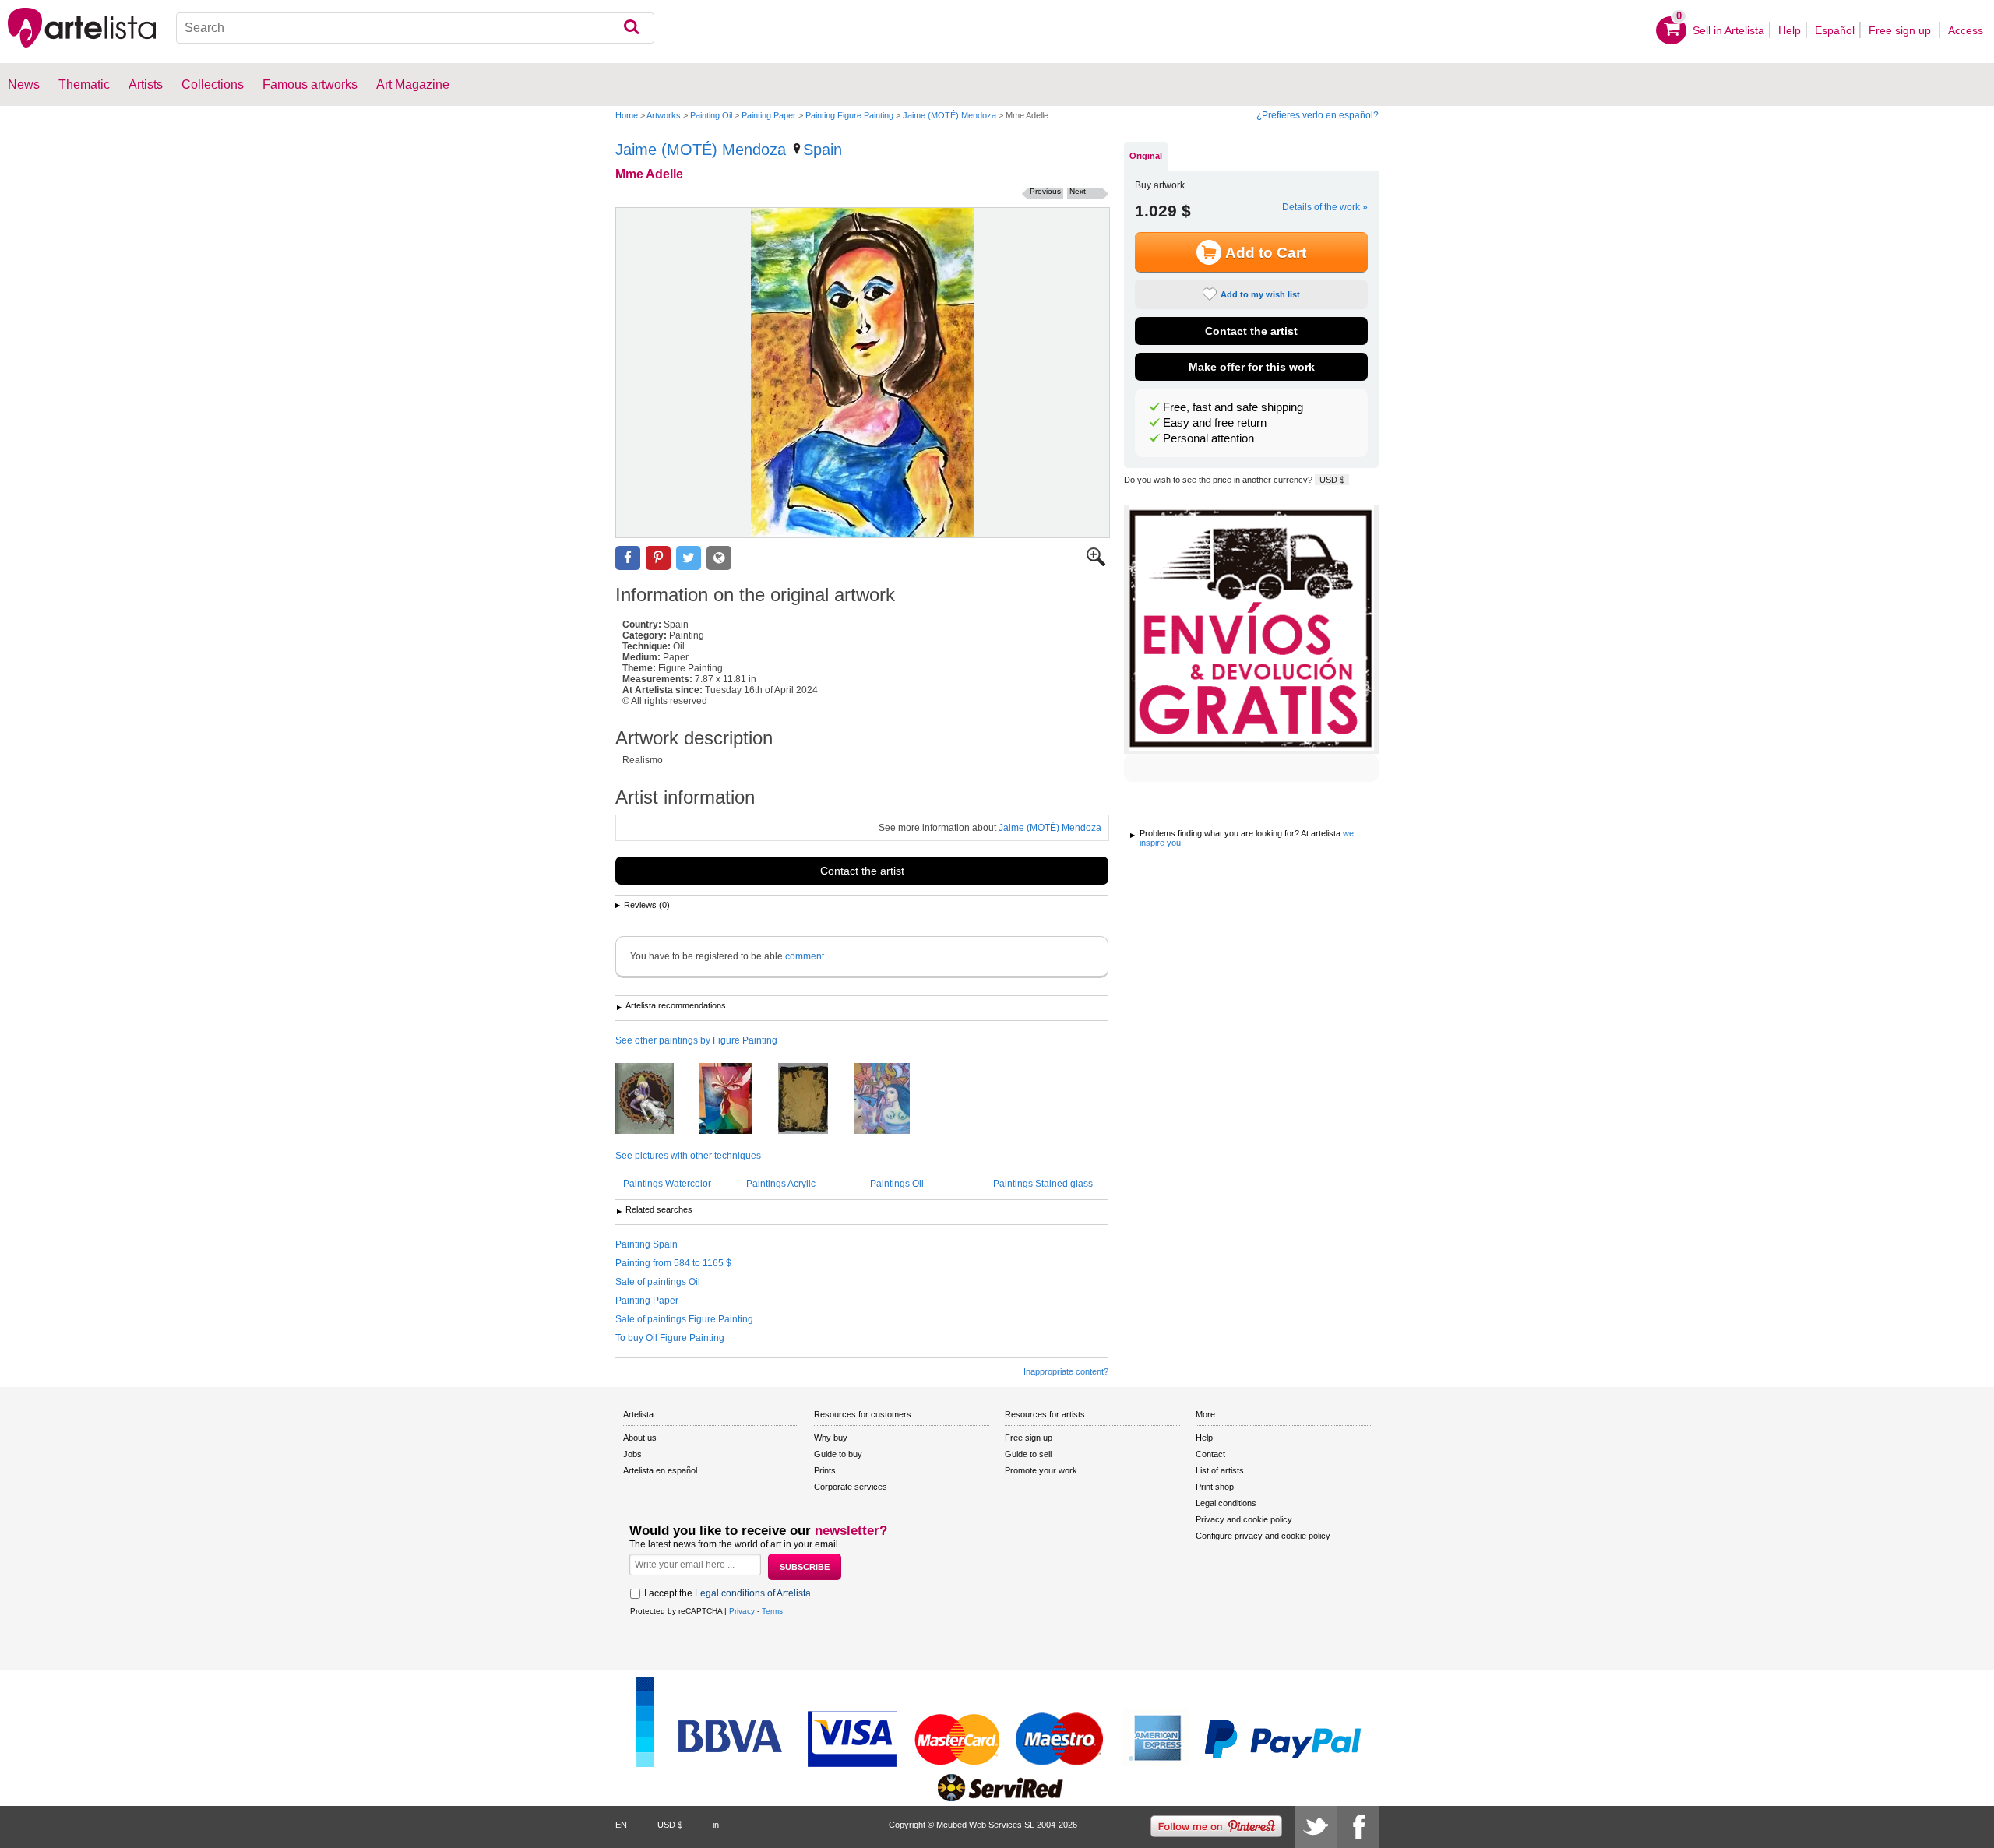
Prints (825, 1470)
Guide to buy (838, 1454)
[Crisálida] (738, 1100)
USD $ (1332, 480)
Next (1078, 191)
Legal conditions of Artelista (753, 1593)
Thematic (84, 84)
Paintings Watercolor (667, 1184)
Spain (823, 150)
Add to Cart (1266, 253)
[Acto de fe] (656, 1100)
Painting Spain (646, 1244)
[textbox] (415, 28)
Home (627, 115)
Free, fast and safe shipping (1233, 407)
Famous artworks (310, 84)
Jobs (632, 1454)
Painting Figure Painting (849, 115)
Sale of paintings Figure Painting (684, 1319)
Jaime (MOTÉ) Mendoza (949, 115)
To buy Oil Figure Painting (670, 1338)
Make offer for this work (1252, 367)
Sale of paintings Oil (658, 1282)
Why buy (831, 1438)
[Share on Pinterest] (658, 558)
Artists (146, 84)
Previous (1045, 191)
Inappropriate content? (1066, 1371)
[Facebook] (1358, 1827)
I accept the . (729, 1593)
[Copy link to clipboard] (719, 558)
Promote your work (1041, 1470)
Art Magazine (413, 84)
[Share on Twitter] (689, 558)
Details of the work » (1325, 207)
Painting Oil (711, 115)
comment (805, 956)
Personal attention (1208, 438)
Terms (772, 1611)
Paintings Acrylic (781, 1184)
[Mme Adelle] (863, 373)
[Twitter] (1316, 1827)
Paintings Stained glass (1043, 1184)
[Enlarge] (1096, 563)
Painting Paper (769, 115)
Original (1146, 156)
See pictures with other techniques (688, 1156)
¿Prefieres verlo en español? (1318, 115)
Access (1966, 30)
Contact (1210, 1454)
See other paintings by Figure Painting (696, 1040)
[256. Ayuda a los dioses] (893, 1100)
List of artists (1220, 1470)
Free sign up (1901, 30)
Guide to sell (1028, 1454)
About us (640, 1438)
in (716, 1825)
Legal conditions (1226, 1503)
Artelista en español (660, 1470)
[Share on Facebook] (628, 558)
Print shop (1215, 1487)
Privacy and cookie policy (1244, 1519)
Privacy (742, 1611)
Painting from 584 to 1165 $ (673, 1263)
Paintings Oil (897, 1184)
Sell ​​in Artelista (1728, 30)
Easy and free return (1215, 423)
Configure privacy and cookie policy (1263, 1536)
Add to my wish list (1260, 294)
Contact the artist (862, 871)
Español (1835, 30)
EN (621, 1825)
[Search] (631, 28)
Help (1790, 30)
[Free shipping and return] (1251, 629)
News (24, 84)
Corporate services (851, 1487)
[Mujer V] (815, 1100)
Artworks (664, 115)
